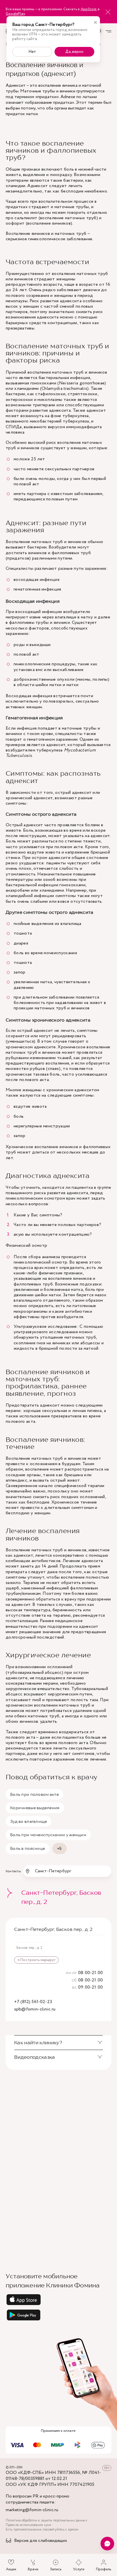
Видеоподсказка (35, 2057)
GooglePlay (15, 14)
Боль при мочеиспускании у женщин (48, 1835)
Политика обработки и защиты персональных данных (46, 2521)
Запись (56, 2569)
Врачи (33, 2569)
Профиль (104, 2569)
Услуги (79, 2569)
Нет (32, 52)
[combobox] (67, 1871)
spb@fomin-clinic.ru (35, 2009)
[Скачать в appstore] (58, 2300)
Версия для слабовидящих (41, 2541)
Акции (11, 2569)
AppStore (88, 9)
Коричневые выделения (35, 1808)
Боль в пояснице (28, 1848)
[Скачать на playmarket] (58, 2315)
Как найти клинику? (38, 2043)
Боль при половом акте (35, 1794)
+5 (59, 1848)
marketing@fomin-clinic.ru (32, 2510)
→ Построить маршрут (36, 1960)
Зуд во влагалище (29, 1821)
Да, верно (74, 52)
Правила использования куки (28, 2525)
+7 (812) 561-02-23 (33, 2002)
